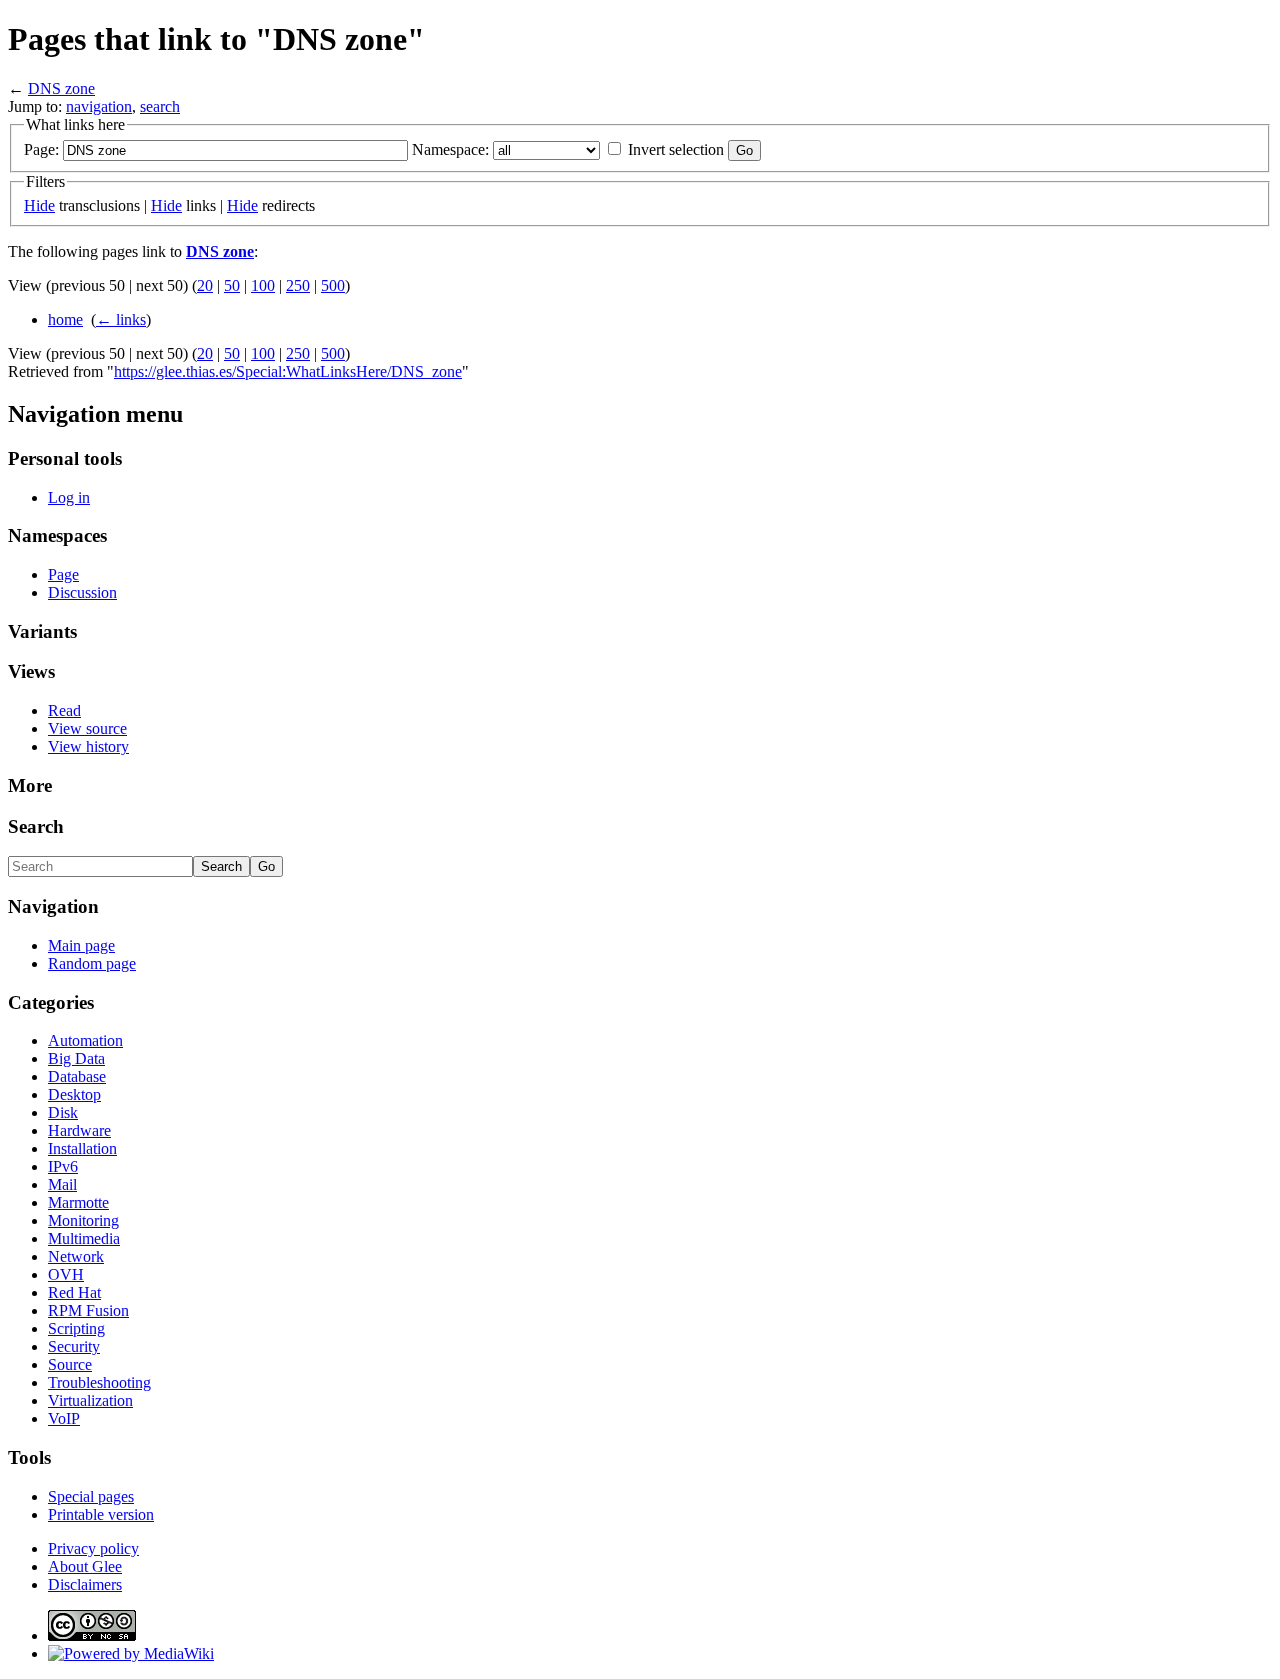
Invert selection (676, 149)
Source (70, 1364)
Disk (63, 1112)
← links (121, 319)
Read (64, 710)
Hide (39, 205)
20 (205, 285)
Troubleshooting (99, 1382)
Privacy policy (93, 1548)
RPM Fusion (88, 1310)
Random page (92, 963)
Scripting (76, 1328)
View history (88, 746)
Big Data (76, 1058)
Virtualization (90, 1400)
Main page (81, 945)
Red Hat (74, 1292)
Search (36, 826)
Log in (69, 497)
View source (87, 728)
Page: (41, 149)
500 (333, 285)
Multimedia (84, 1238)
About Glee (85, 1566)
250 (298, 285)
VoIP (64, 1418)
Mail (62, 1184)
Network (76, 1256)
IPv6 (63, 1166)
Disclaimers (85, 1584)
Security (74, 1346)
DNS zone (61, 88)
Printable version (101, 1514)
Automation (85, 1040)
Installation (82, 1148)
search (160, 106)
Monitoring (83, 1220)
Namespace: (450, 149)
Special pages (91, 1496)
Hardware (79, 1130)
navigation (99, 106)
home (65, 319)
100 (263, 285)
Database (77, 1076)
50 (232, 285)
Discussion (82, 592)
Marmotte (78, 1202)
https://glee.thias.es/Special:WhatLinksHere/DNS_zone (288, 371)
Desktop (74, 1094)
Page (63, 574)
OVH (66, 1274)
